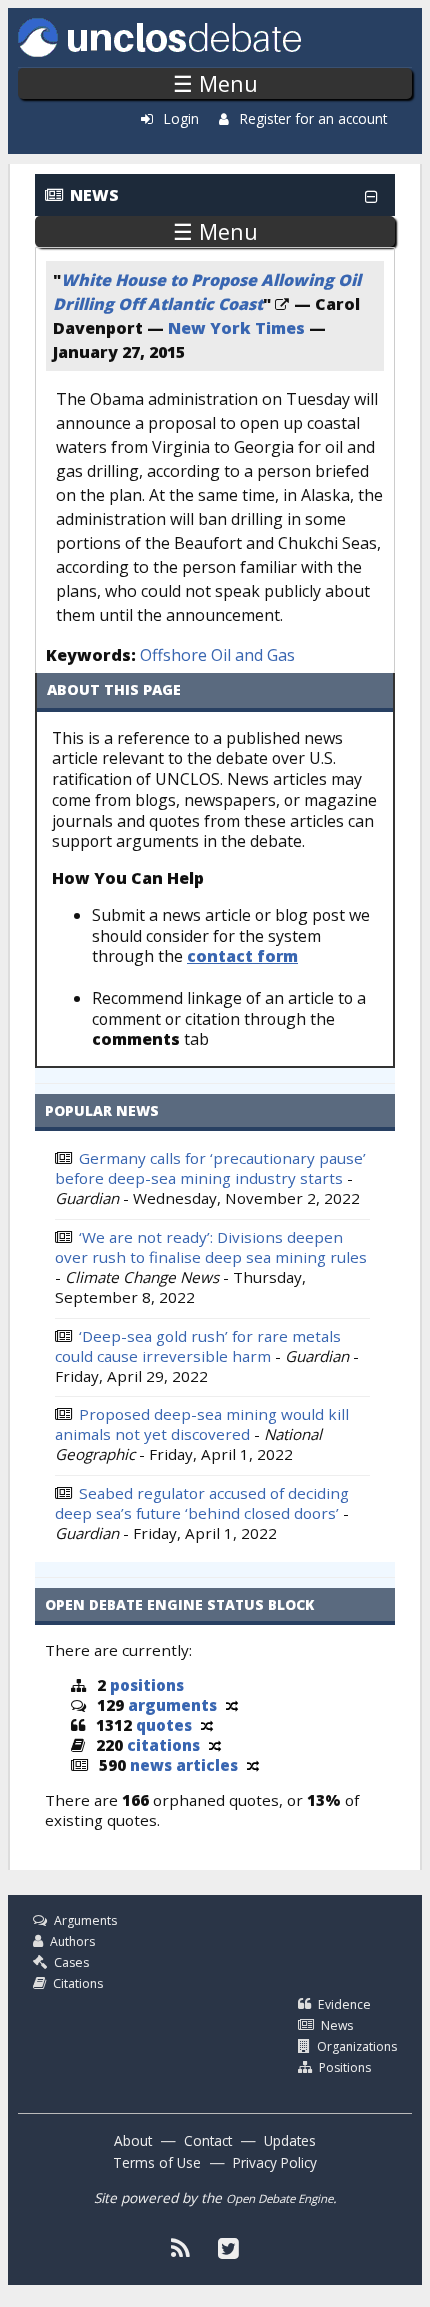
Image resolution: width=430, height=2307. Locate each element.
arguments (172, 1705)
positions (147, 1685)
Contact (208, 2140)
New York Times (236, 328)
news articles (184, 1765)
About (133, 2140)
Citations (78, 1983)
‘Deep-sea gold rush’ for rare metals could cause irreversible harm (198, 1346)
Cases (71, 1962)
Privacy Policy (275, 2162)
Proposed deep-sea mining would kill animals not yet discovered (202, 1424)
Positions (345, 2067)
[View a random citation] (215, 1745)
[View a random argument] (232, 1705)
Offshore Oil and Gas (217, 655)
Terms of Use (157, 2162)
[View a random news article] (253, 1765)
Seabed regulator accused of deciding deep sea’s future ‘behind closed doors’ (202, 1503)
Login (181, 118)
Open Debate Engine (279, 2198)
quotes (164, 1725)
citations (163, 1745)
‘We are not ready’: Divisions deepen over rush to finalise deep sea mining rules (211, 1247)
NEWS (94, 195)
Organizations (357, 2046)
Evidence (344, 2004)
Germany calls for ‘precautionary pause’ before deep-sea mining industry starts (210, 1168)
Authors (72, 1941)
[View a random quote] (207, 1725)
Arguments (85, 1920)
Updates (290, 2140)
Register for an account (313, 118)
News (337, 2025)
